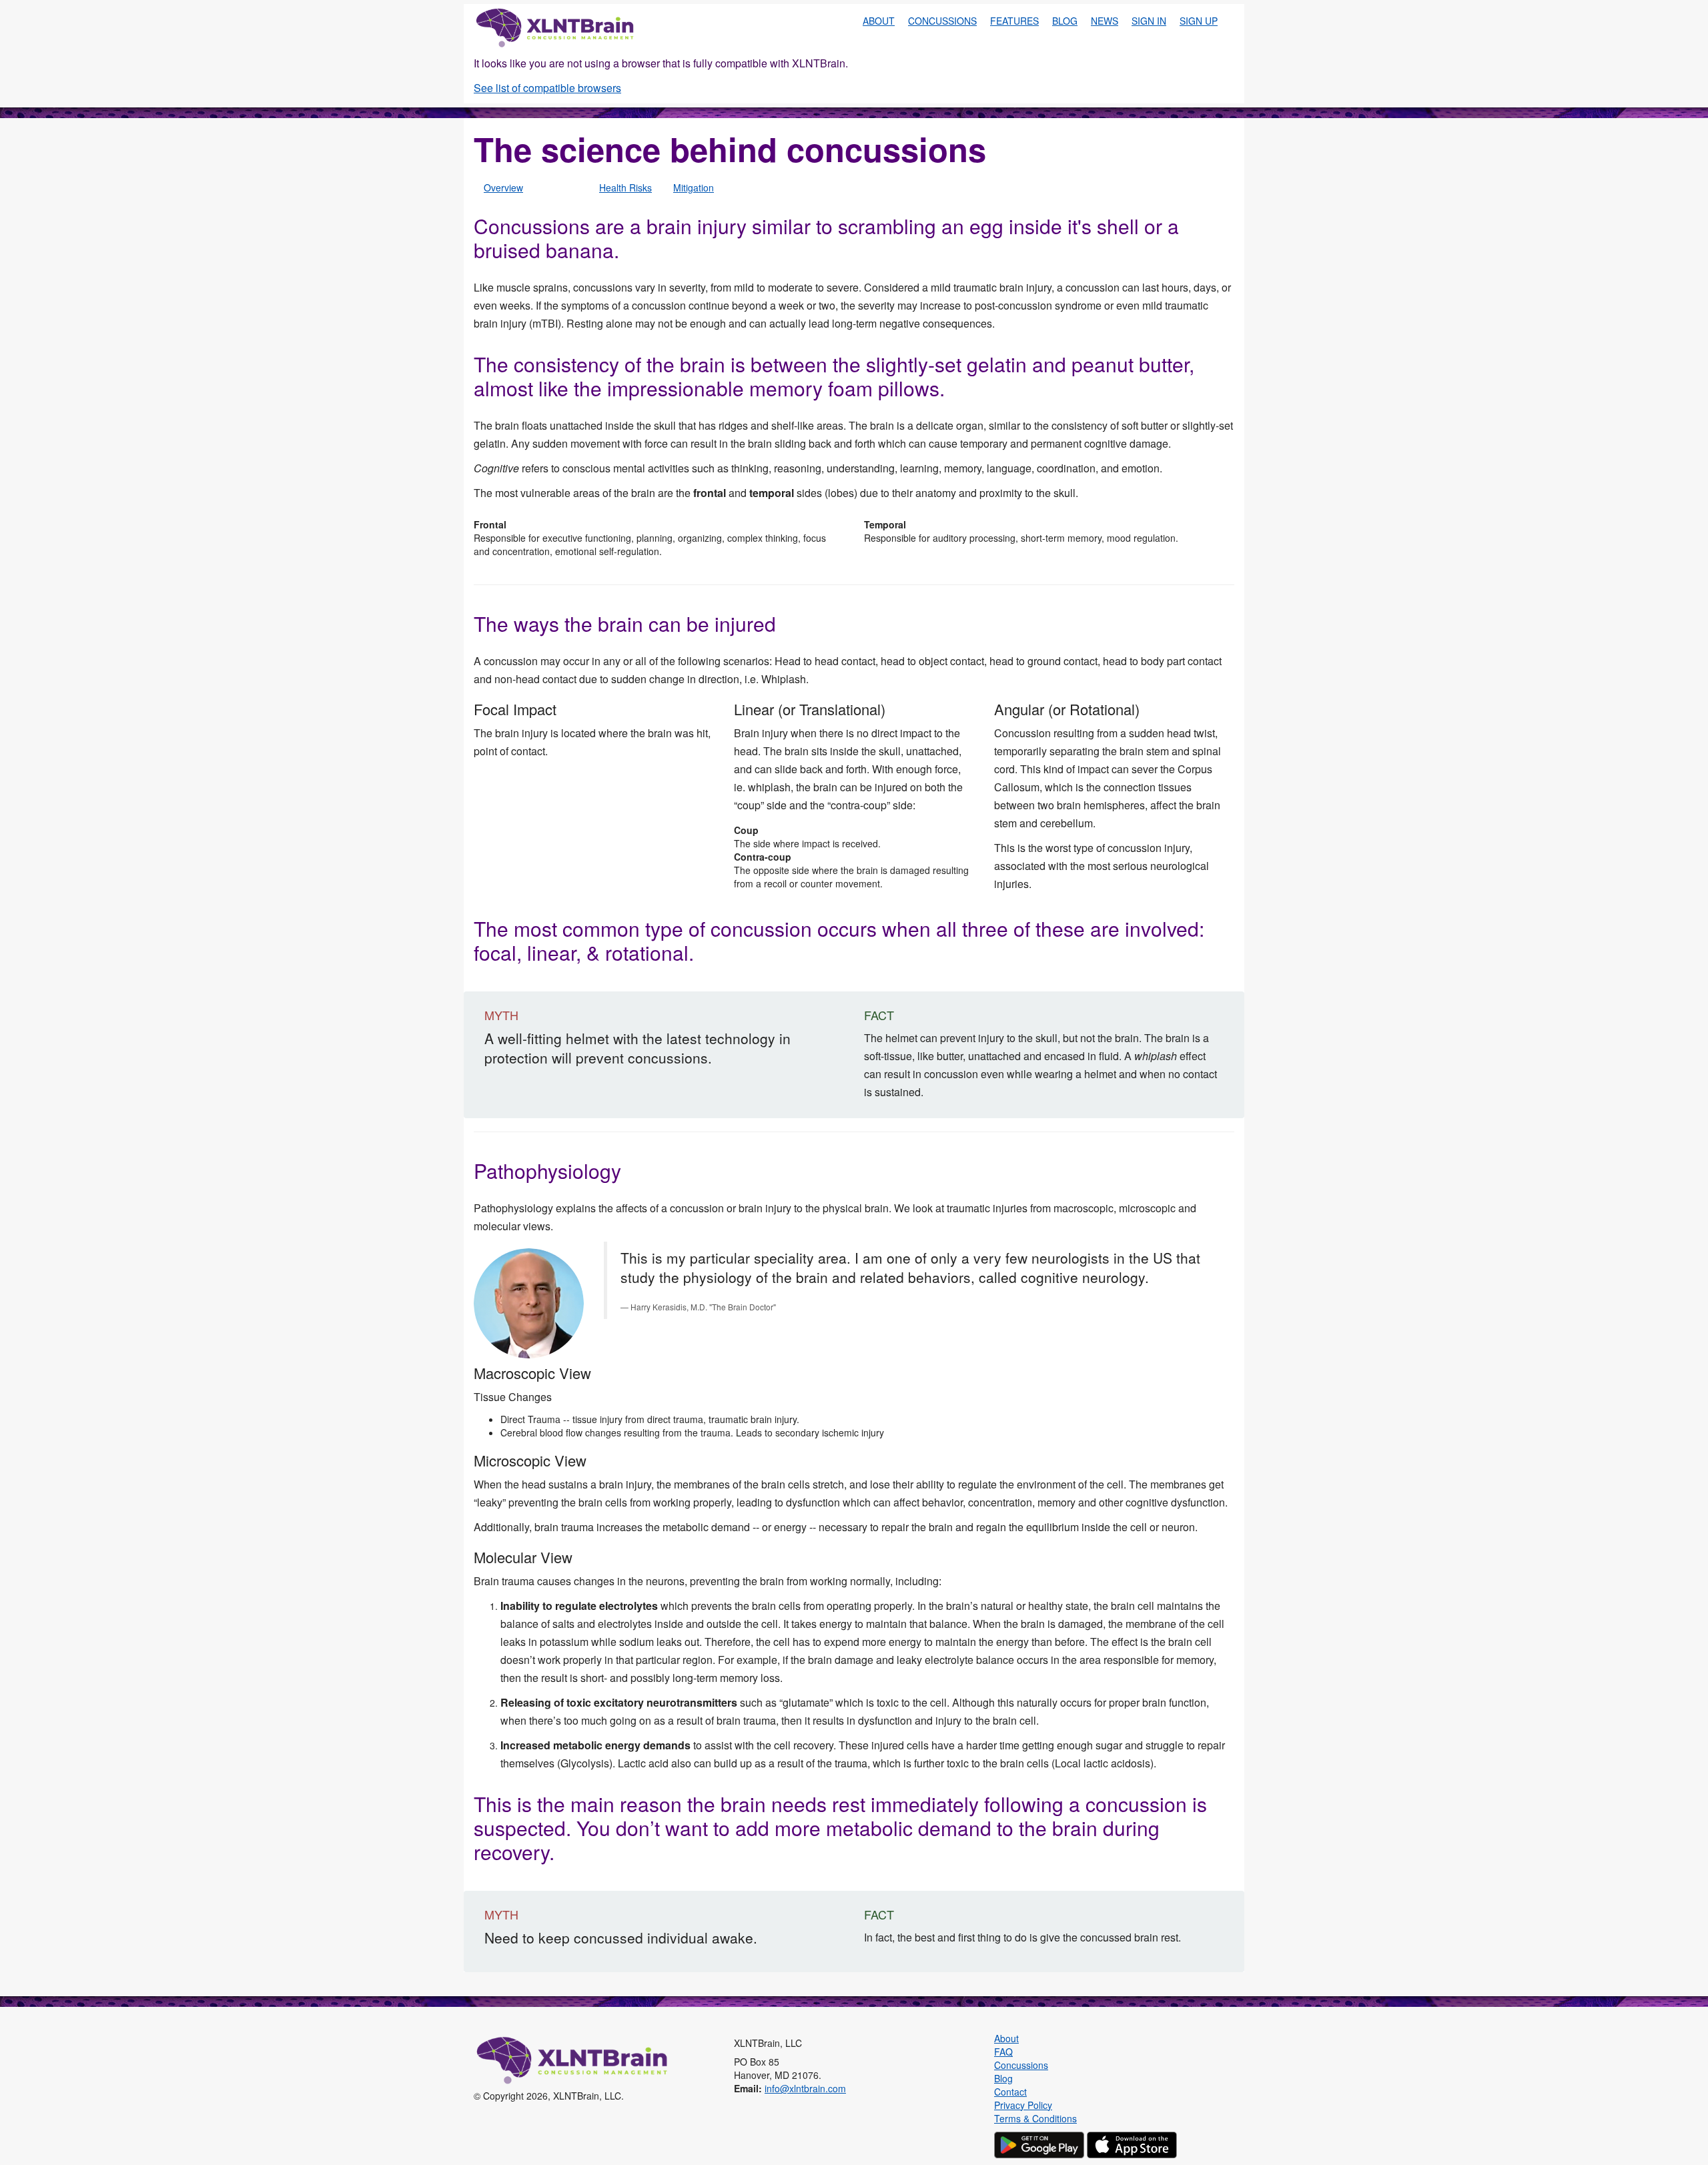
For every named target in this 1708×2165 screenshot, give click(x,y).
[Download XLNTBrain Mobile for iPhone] (1132, 2143)
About (879, 21)
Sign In (1149, 21)
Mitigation (694, 187)
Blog (1065, 21)
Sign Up (1199, 21)
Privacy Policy (1023, 2105)
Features (1014, 21)
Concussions (942, 21)
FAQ (1003, 2052)
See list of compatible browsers (547, 88)
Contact (1010, 2092)
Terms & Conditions (1035, 2118)
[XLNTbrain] (556, 27)
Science (561, 187)
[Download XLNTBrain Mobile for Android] (1039, 2143)
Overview (503, 187)
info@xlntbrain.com (805, 2088)
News (1105, 21)
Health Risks (625, 187)
